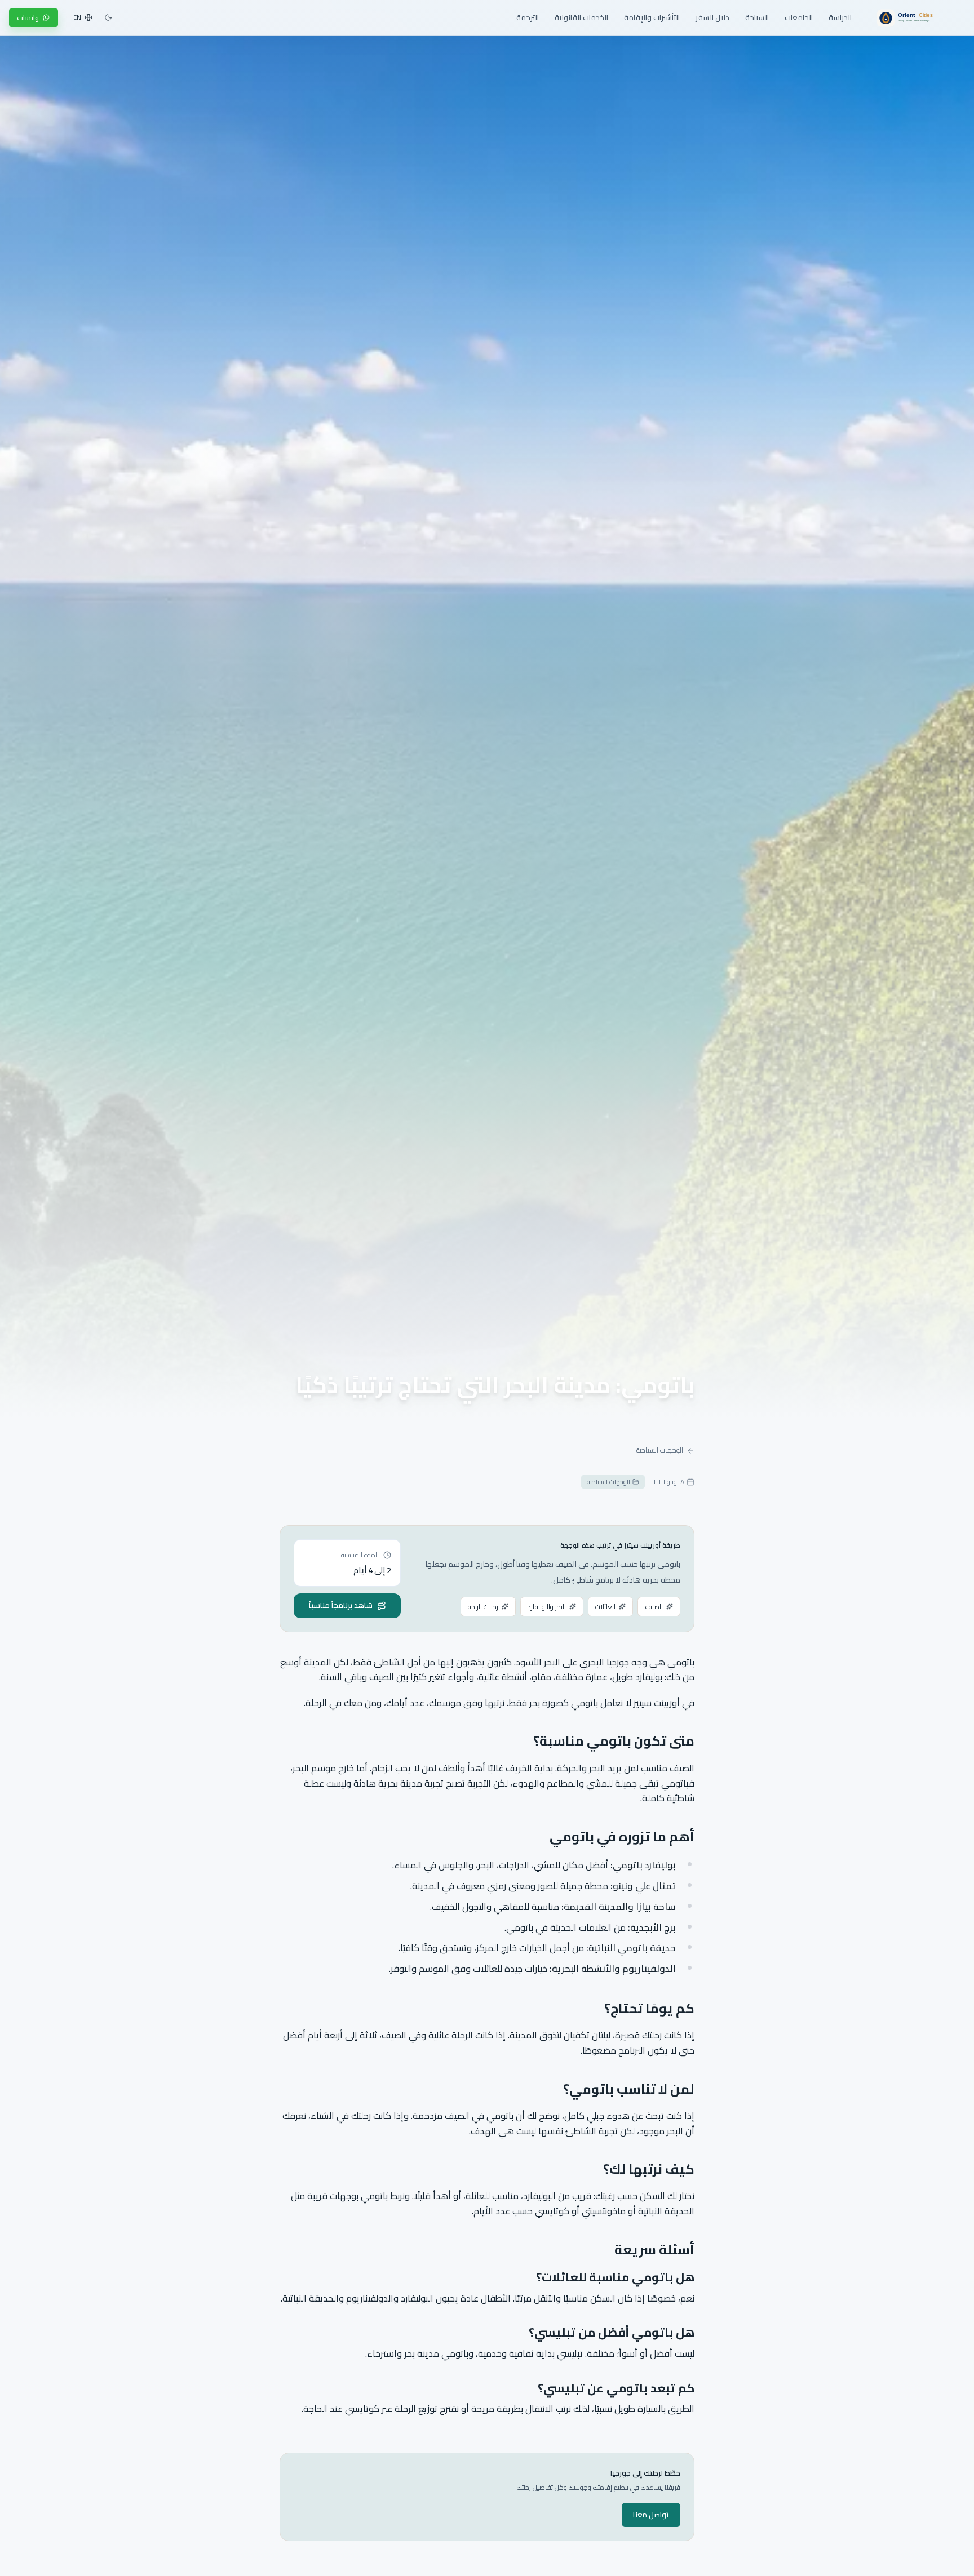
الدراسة (840, 17)
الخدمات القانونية (581, 17)
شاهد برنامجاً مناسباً (341, 1605)
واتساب (28, 18)
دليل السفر (712, 17)
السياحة (757, 17)
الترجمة (528, 17)
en (77, 17)
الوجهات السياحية (660, 1450)
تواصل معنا (651, 2515)
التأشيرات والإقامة (652, 17)
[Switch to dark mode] (108, 17)
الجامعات (799, 17)
